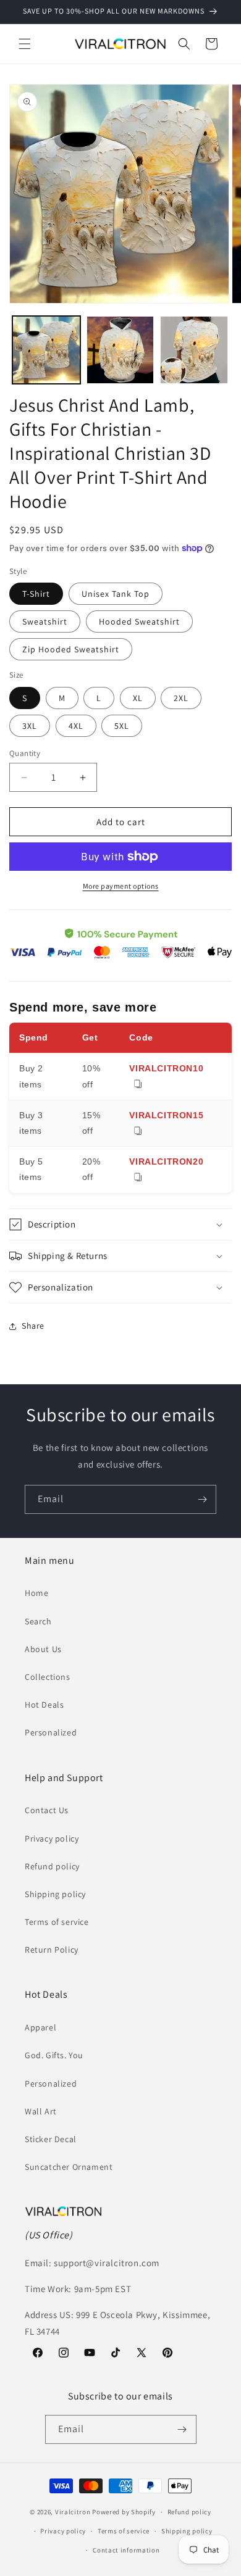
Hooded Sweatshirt (139, 621)
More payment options (121, 886)
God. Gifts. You (54, 2055)
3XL (30, 726)
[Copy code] (138, 1085)
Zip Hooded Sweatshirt (71, 649)
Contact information (126, 2550)
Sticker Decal (51, 2139)
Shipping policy (55, 1894)
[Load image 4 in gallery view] (194, 350)
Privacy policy (52, 1839)
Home (36, 1593)
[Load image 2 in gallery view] (120, 350)
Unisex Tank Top (116, 594)
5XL (122, 726)
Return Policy (52, 1950)
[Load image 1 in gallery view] (46, 350)
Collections (48, 1677)
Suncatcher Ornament (69, 2167)
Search (38, 1621)
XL (138, 698)
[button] (25, 44)
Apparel (40, 2027)
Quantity (25, 753)
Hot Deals (44, 1705)
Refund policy (52, 1866)
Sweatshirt (45, 621)
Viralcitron (73, 2512)
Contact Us (47, 1810)
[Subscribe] (202, 1499)
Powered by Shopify (124, 2512)
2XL (181, 698)
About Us (43, 1649)
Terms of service (57, 1922)
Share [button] (33, 1326)
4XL (76, 726)
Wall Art (41, 2111)
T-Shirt (36, 594)
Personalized (51, 1732)
